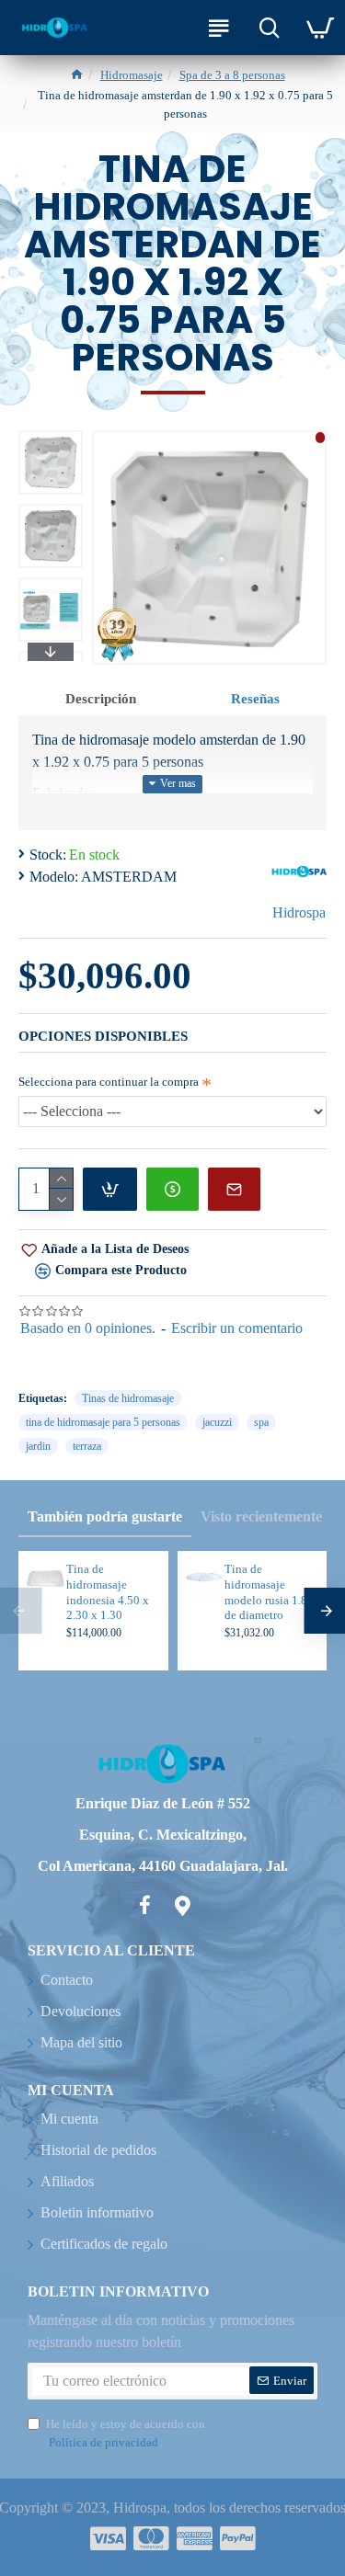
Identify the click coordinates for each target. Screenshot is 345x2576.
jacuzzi (217, 1422)
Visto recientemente (261, 1516)
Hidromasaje (132, 75)
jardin (38, 1446)
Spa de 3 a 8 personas (232, 75)
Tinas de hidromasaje (128, 1398)
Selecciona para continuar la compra (109, 1082)
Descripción (101, 699)
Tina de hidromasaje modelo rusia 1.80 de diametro (269, 1592)
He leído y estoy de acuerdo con (126, 2433)
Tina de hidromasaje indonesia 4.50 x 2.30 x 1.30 (108, 1592)
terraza (87, 1446)
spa (261, 1422)
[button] (51, 435)
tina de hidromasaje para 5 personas (103, 1422)
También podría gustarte (105, 1516)
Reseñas (255, 699)
